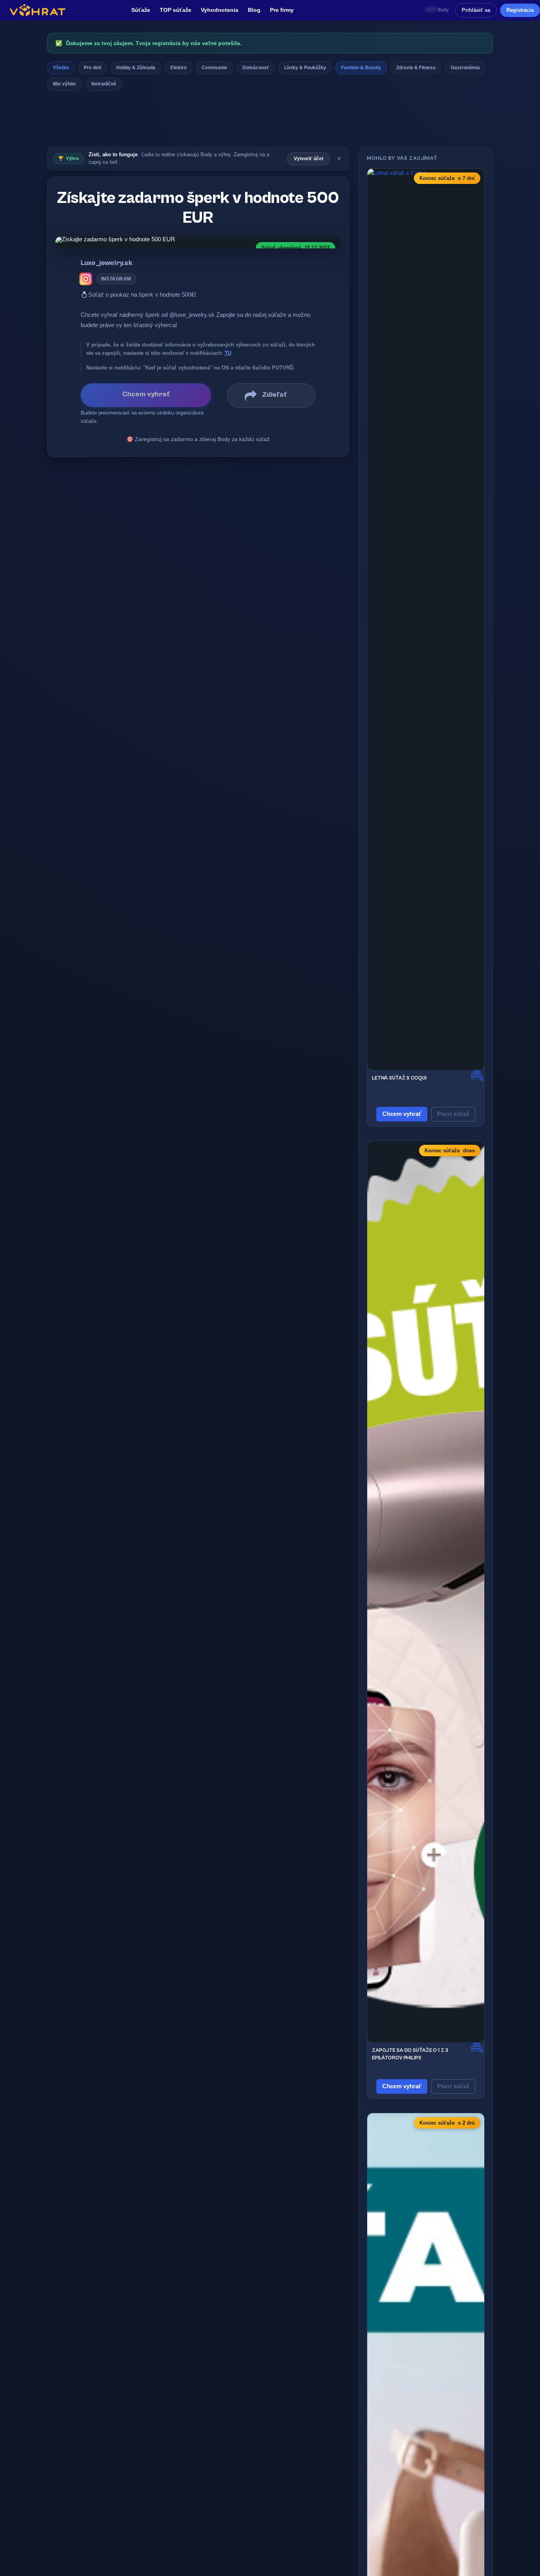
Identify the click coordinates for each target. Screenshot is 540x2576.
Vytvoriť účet (309, 159)
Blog (254, 10)
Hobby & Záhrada (136, 68)
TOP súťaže (176, 10)
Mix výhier (65, 84)
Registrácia (520, 10)
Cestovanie (214, 68)
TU (228, 353)
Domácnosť (256, 68)
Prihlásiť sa (476, 10)
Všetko (61, 68)
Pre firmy (282, 10)
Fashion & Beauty (361, 68)
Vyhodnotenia (220, 10)
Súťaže (141, 10)
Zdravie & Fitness (416, 68)
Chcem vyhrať (402, 1114)
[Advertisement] (270, 121)
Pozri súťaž (453, 1114)
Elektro (178, 68)
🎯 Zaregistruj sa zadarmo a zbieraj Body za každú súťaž (198, 439)
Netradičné (104, 84)
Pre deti (93, 68)
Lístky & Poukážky (305, 68)
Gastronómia (465, 68)
